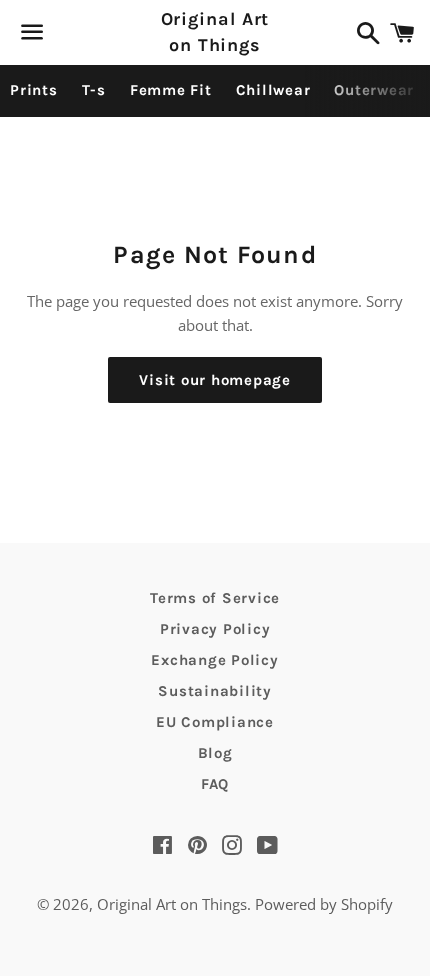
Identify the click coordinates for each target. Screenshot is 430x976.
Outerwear (374, 90)
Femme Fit (171, 90)
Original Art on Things (215, 31)
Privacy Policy (215, 629)
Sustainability (215, 691)
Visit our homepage (215, 380)
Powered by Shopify (324, 904)
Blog (215, 753)
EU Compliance (215, 722)
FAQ (215, 784)
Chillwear (273, 90)
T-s (94, 90)
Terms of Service (215, 598)
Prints (34, 90)
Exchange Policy (214, 660)
